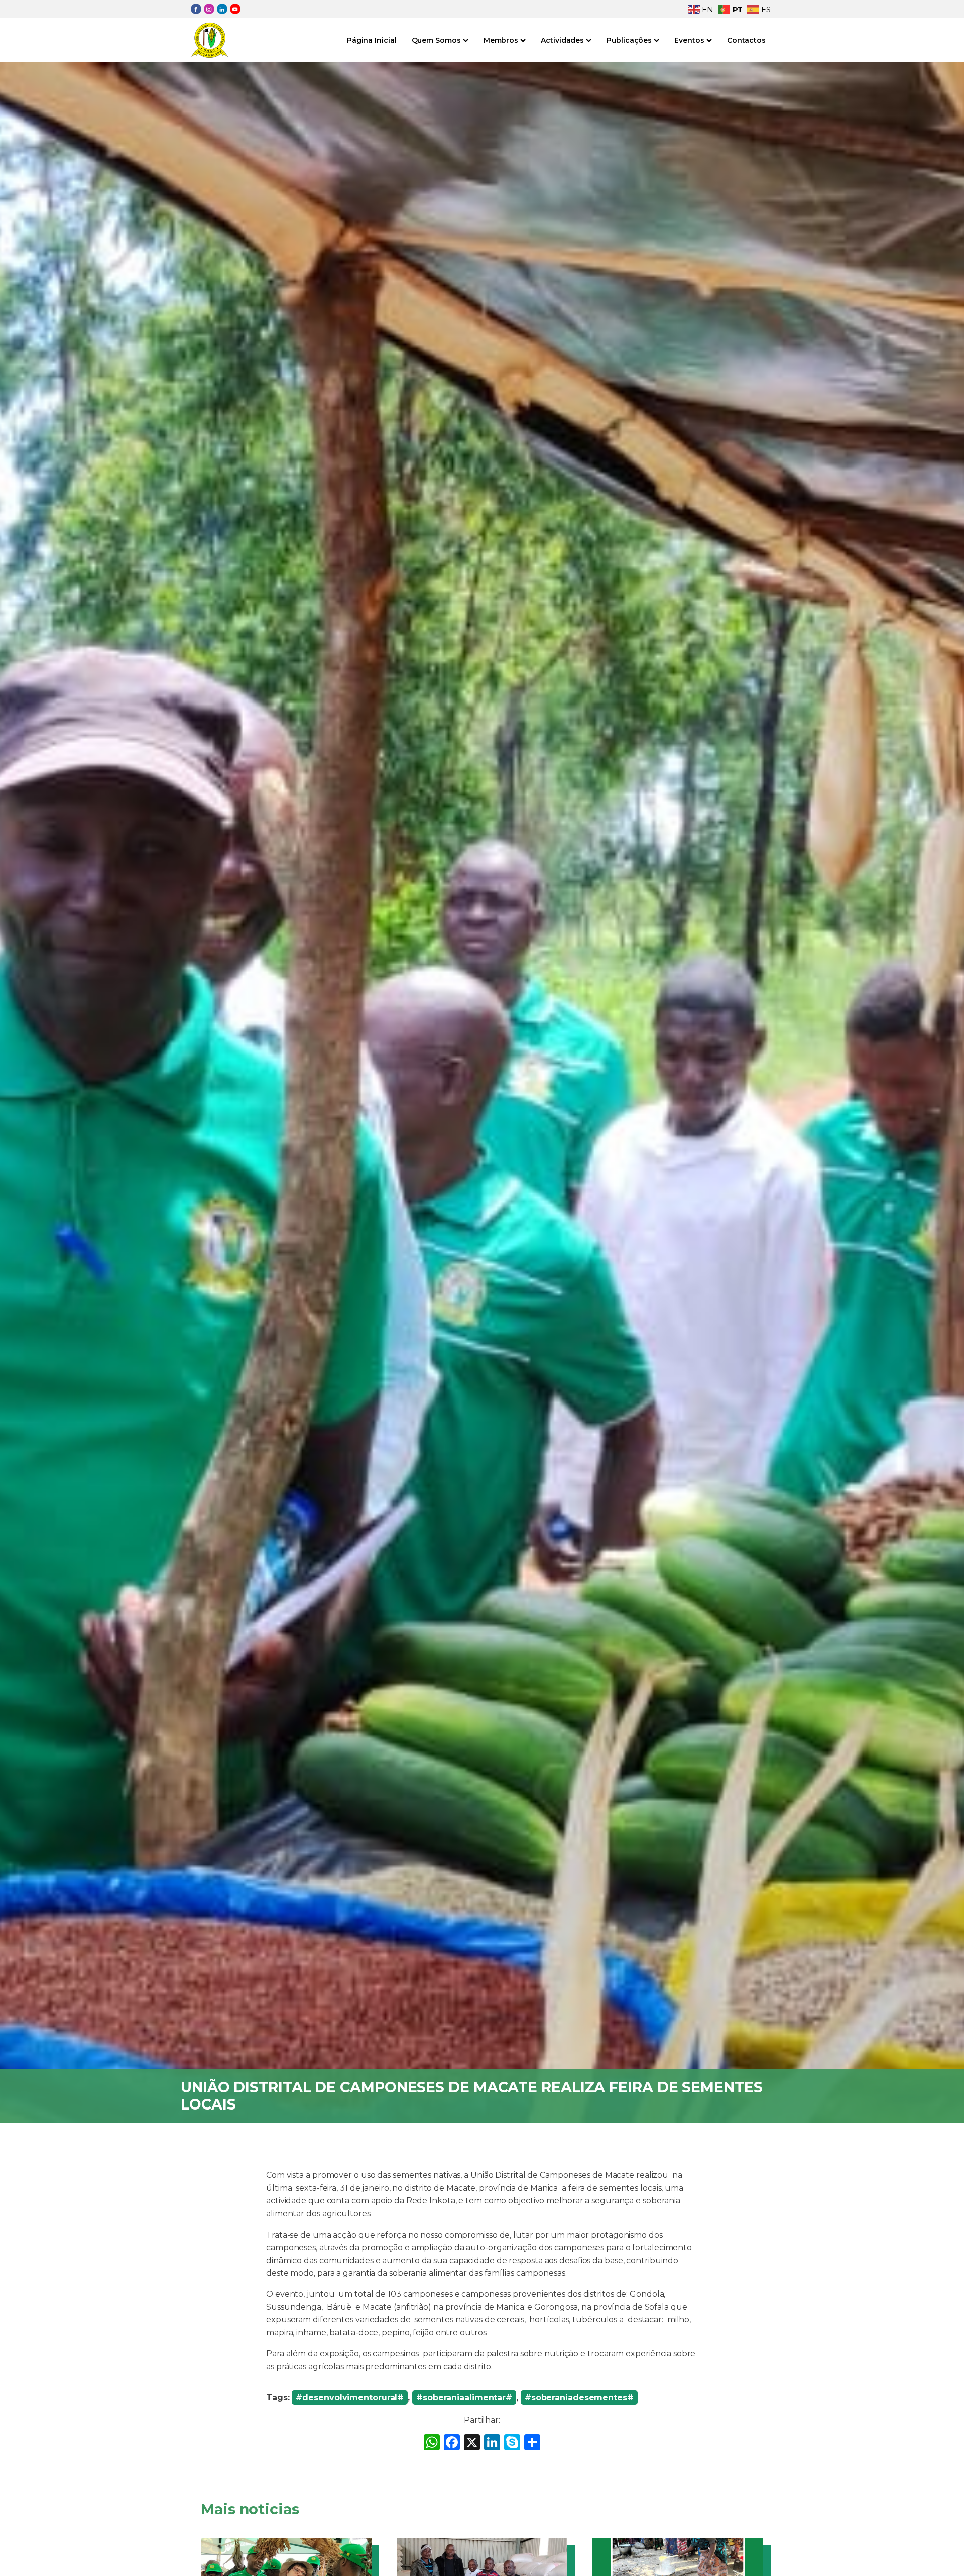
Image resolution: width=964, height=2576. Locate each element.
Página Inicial (372, 40)
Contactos (746, 40)
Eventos (689, 40)
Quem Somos (436, 40)
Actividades (562, 40)
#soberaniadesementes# (579, 2397)
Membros (501, 40)
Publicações (629, 40)
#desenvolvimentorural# (350, 2397)
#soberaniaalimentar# (464, 2397)
